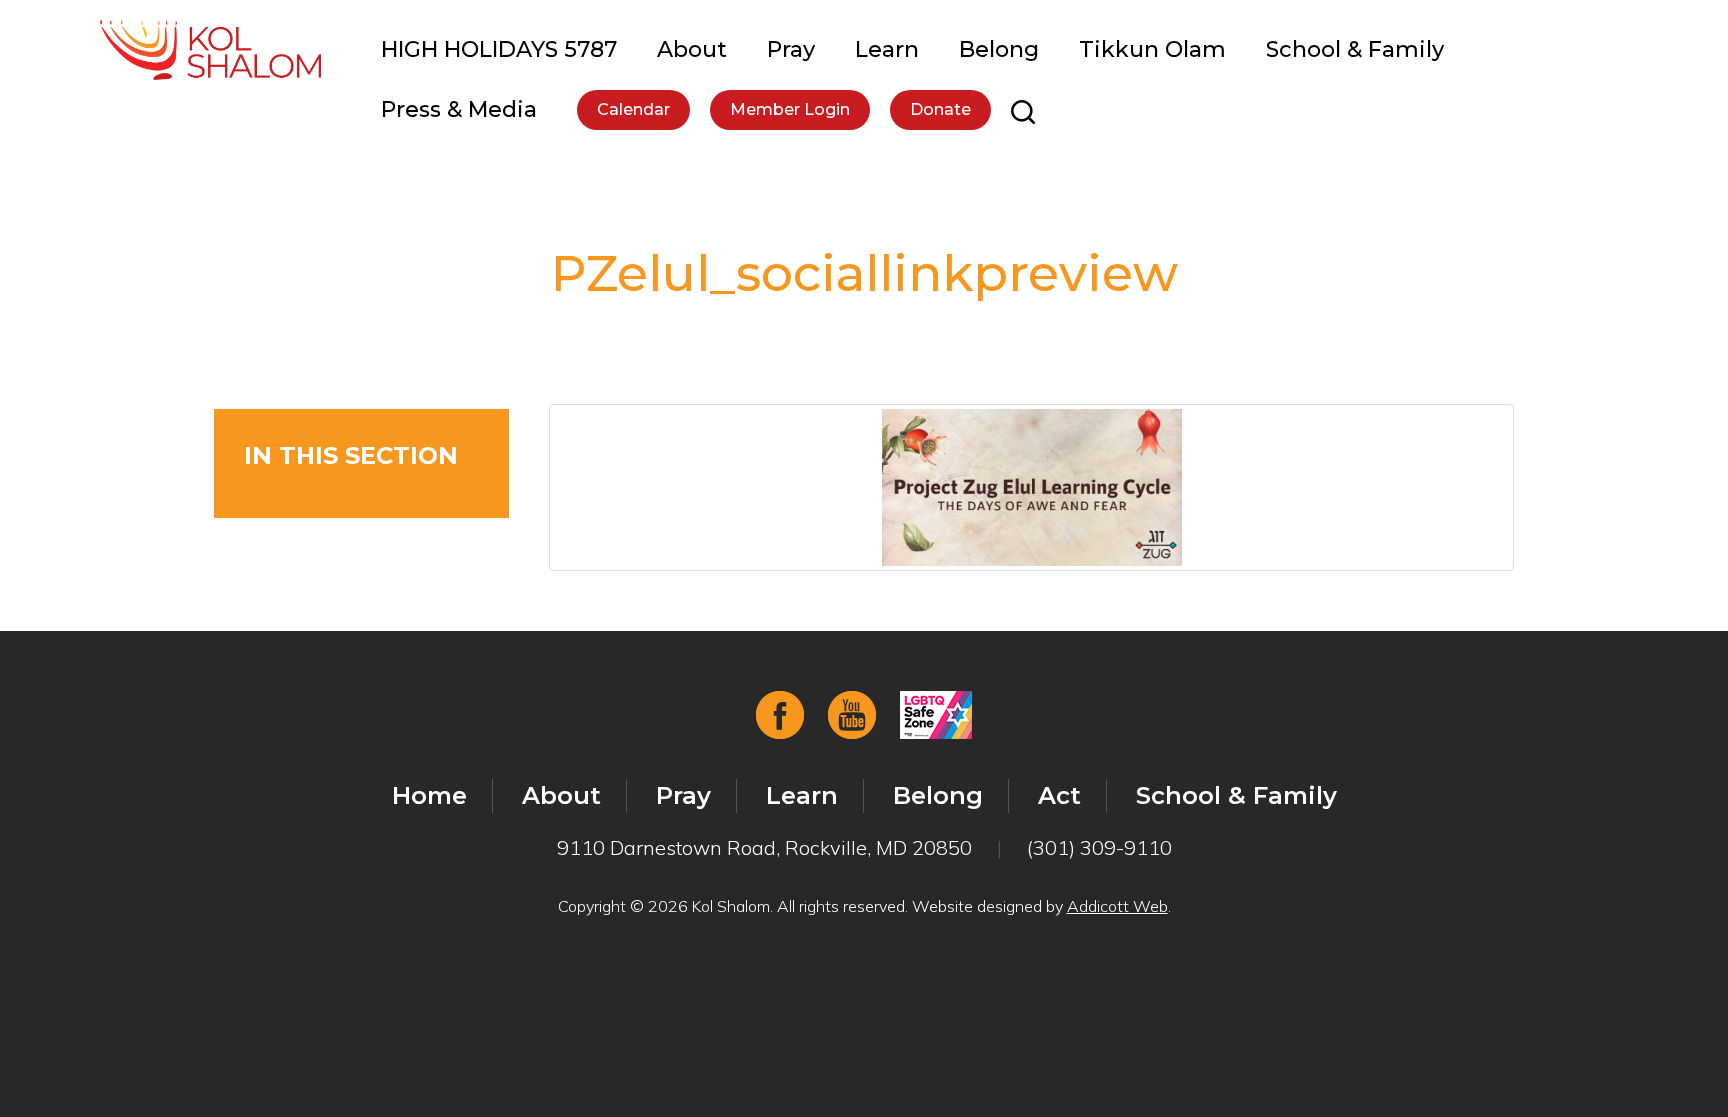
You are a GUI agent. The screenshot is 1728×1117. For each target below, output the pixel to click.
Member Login (790, 109)
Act (1059, 795)
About (692, 49)
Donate (940, 109)
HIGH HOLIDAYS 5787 (499, 49)
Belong (999, 49)
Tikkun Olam (1152, 49)
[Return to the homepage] (210, 50)
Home (429, 795)
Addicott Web (1117, 906)
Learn (887, 49)
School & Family (1355, 49)
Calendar (633, 109)
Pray (791, 49)
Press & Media (459, 109)
